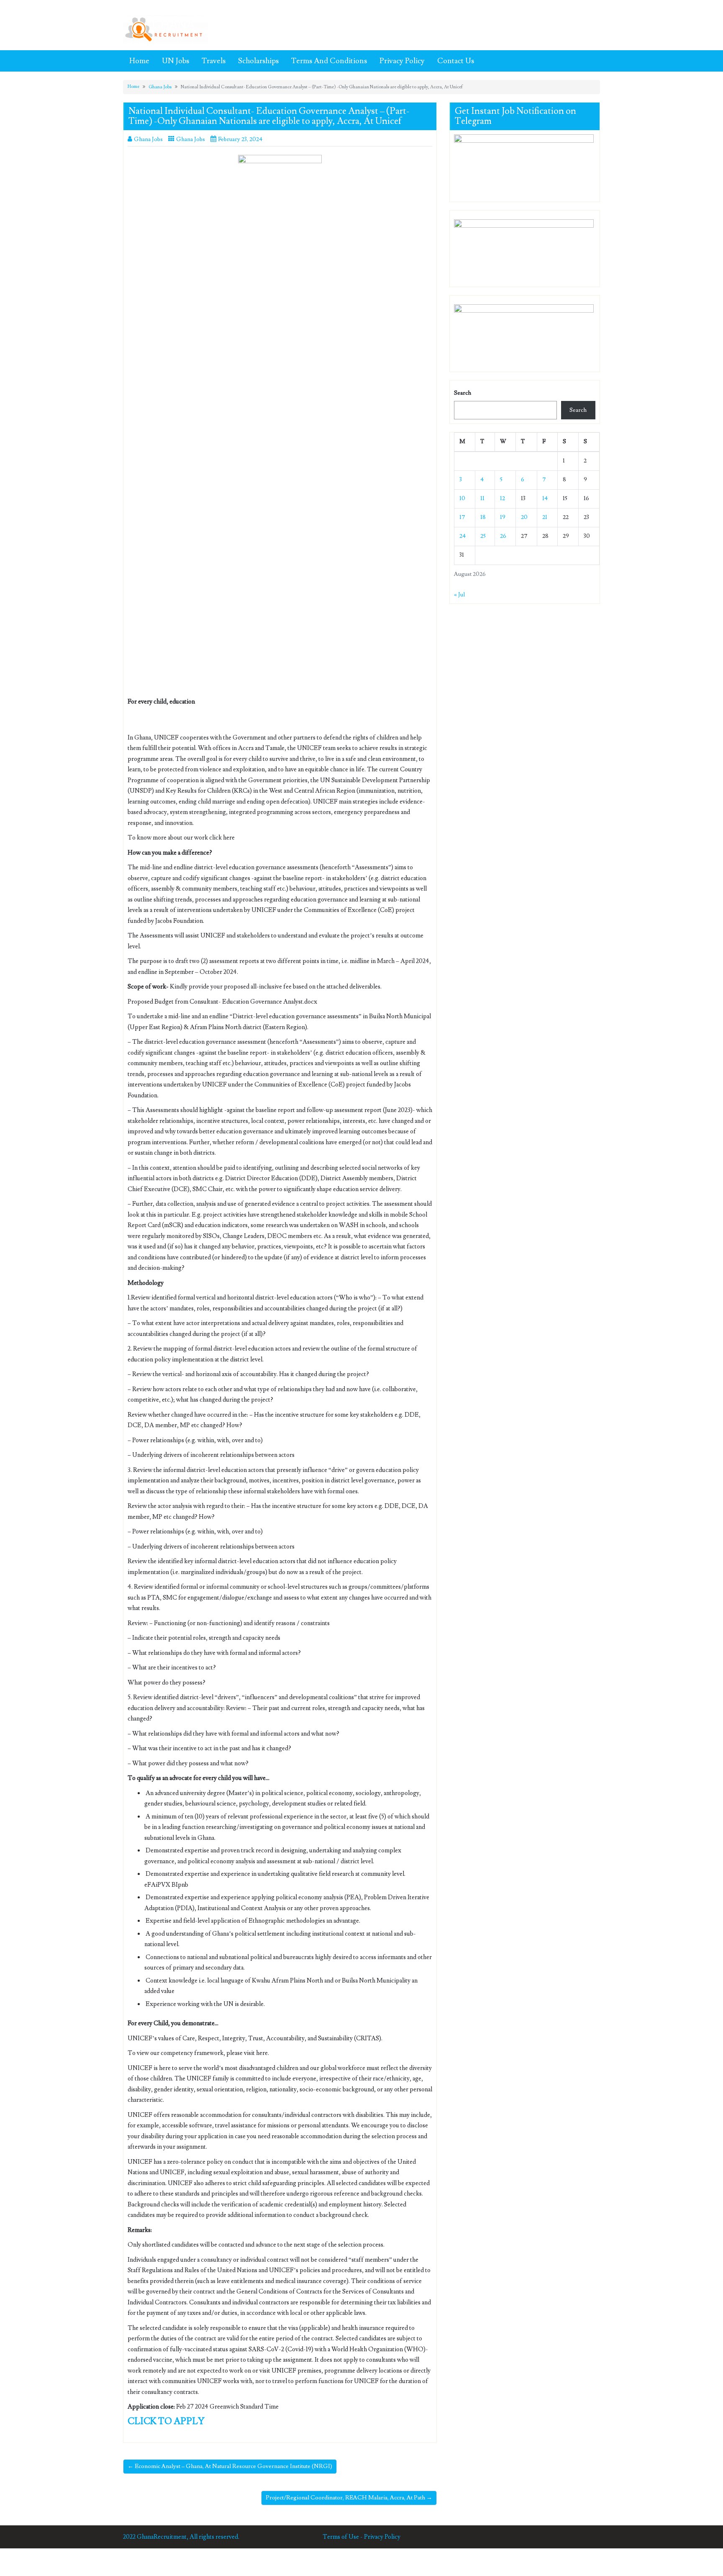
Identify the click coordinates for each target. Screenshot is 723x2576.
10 (462, 498)
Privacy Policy (402, 61)
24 (463, 536)
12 (503, 498)
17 (462, 517)
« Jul (459, 595)
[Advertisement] (280, 307)
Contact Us (456, 61)
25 (483, 536)
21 (545, 517)
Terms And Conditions (329, 61)
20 (524, 517)
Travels (214, 61)
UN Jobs (176, 61)
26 (503, 536)
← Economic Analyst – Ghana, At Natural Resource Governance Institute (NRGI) (230, 2466)
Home (139, 61)
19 (503, 517)
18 (483, 517)
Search (463, 393)
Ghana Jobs (160, 87)
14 (545, 498)
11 (482, 498)
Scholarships (258, 61)
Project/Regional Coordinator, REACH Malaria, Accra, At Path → (349, 2498)
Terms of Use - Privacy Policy (361, 2537)
